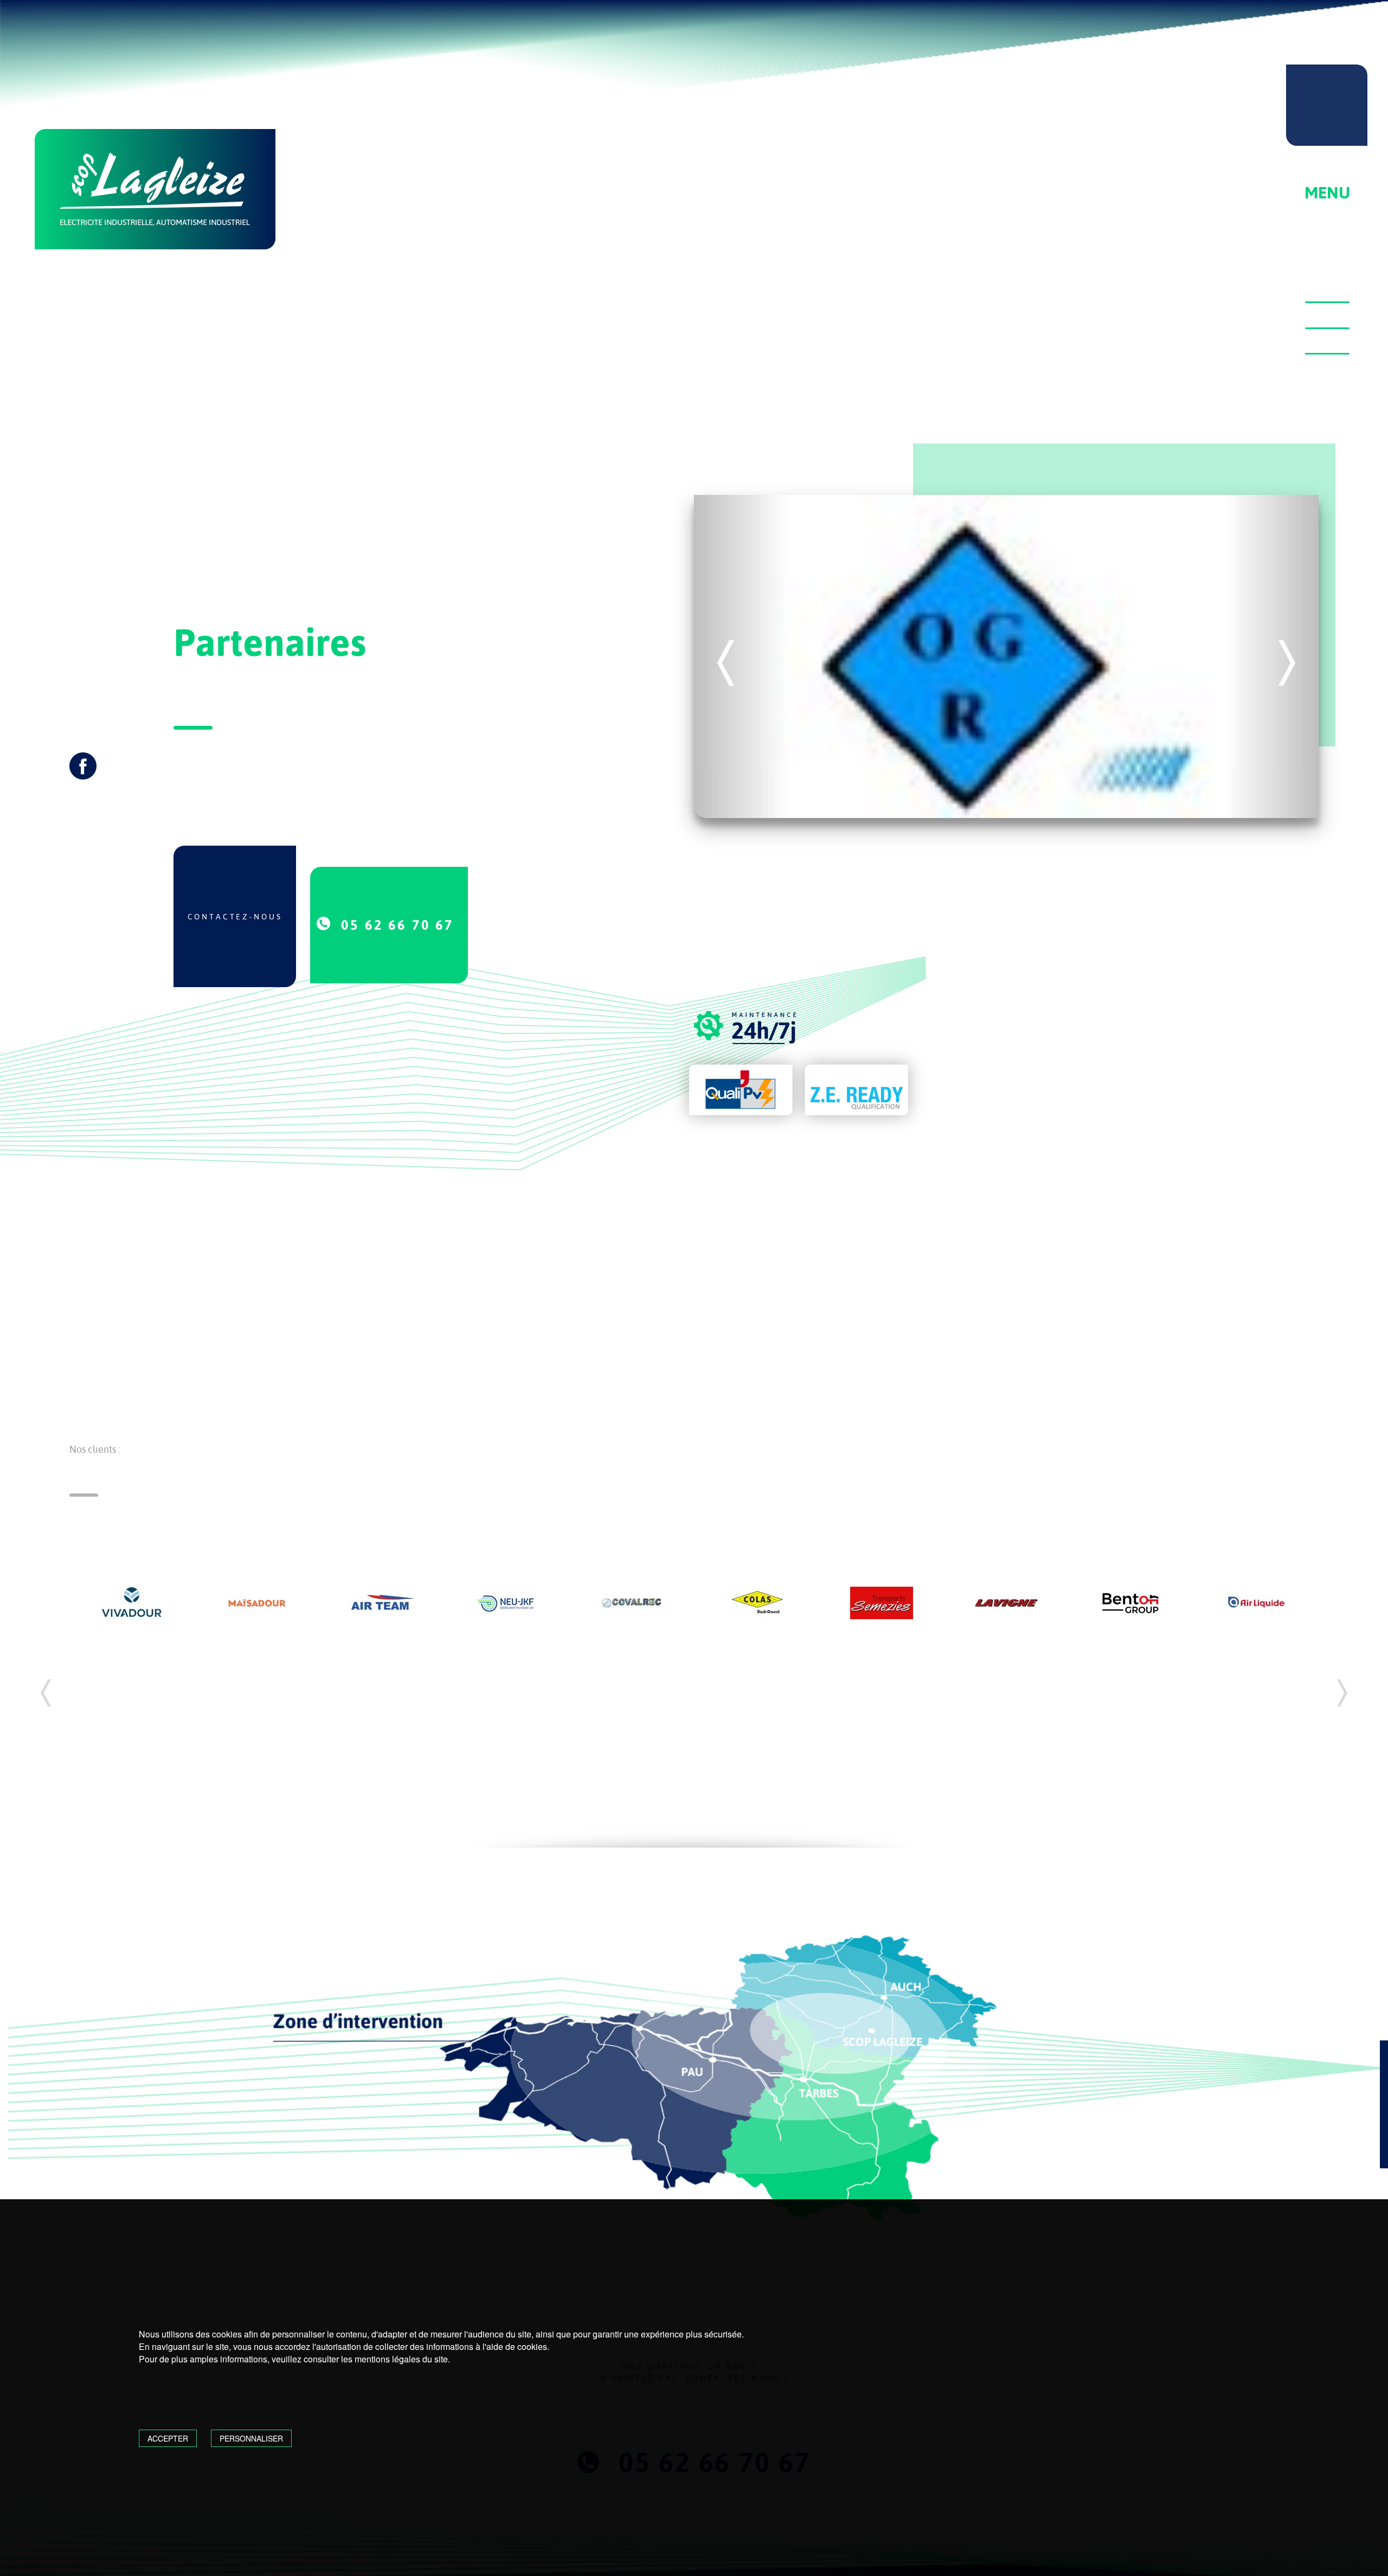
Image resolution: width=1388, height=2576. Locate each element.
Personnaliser (251, 2438)
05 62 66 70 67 (397, 925)
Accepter (168, 2438)
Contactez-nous (235, 917)
